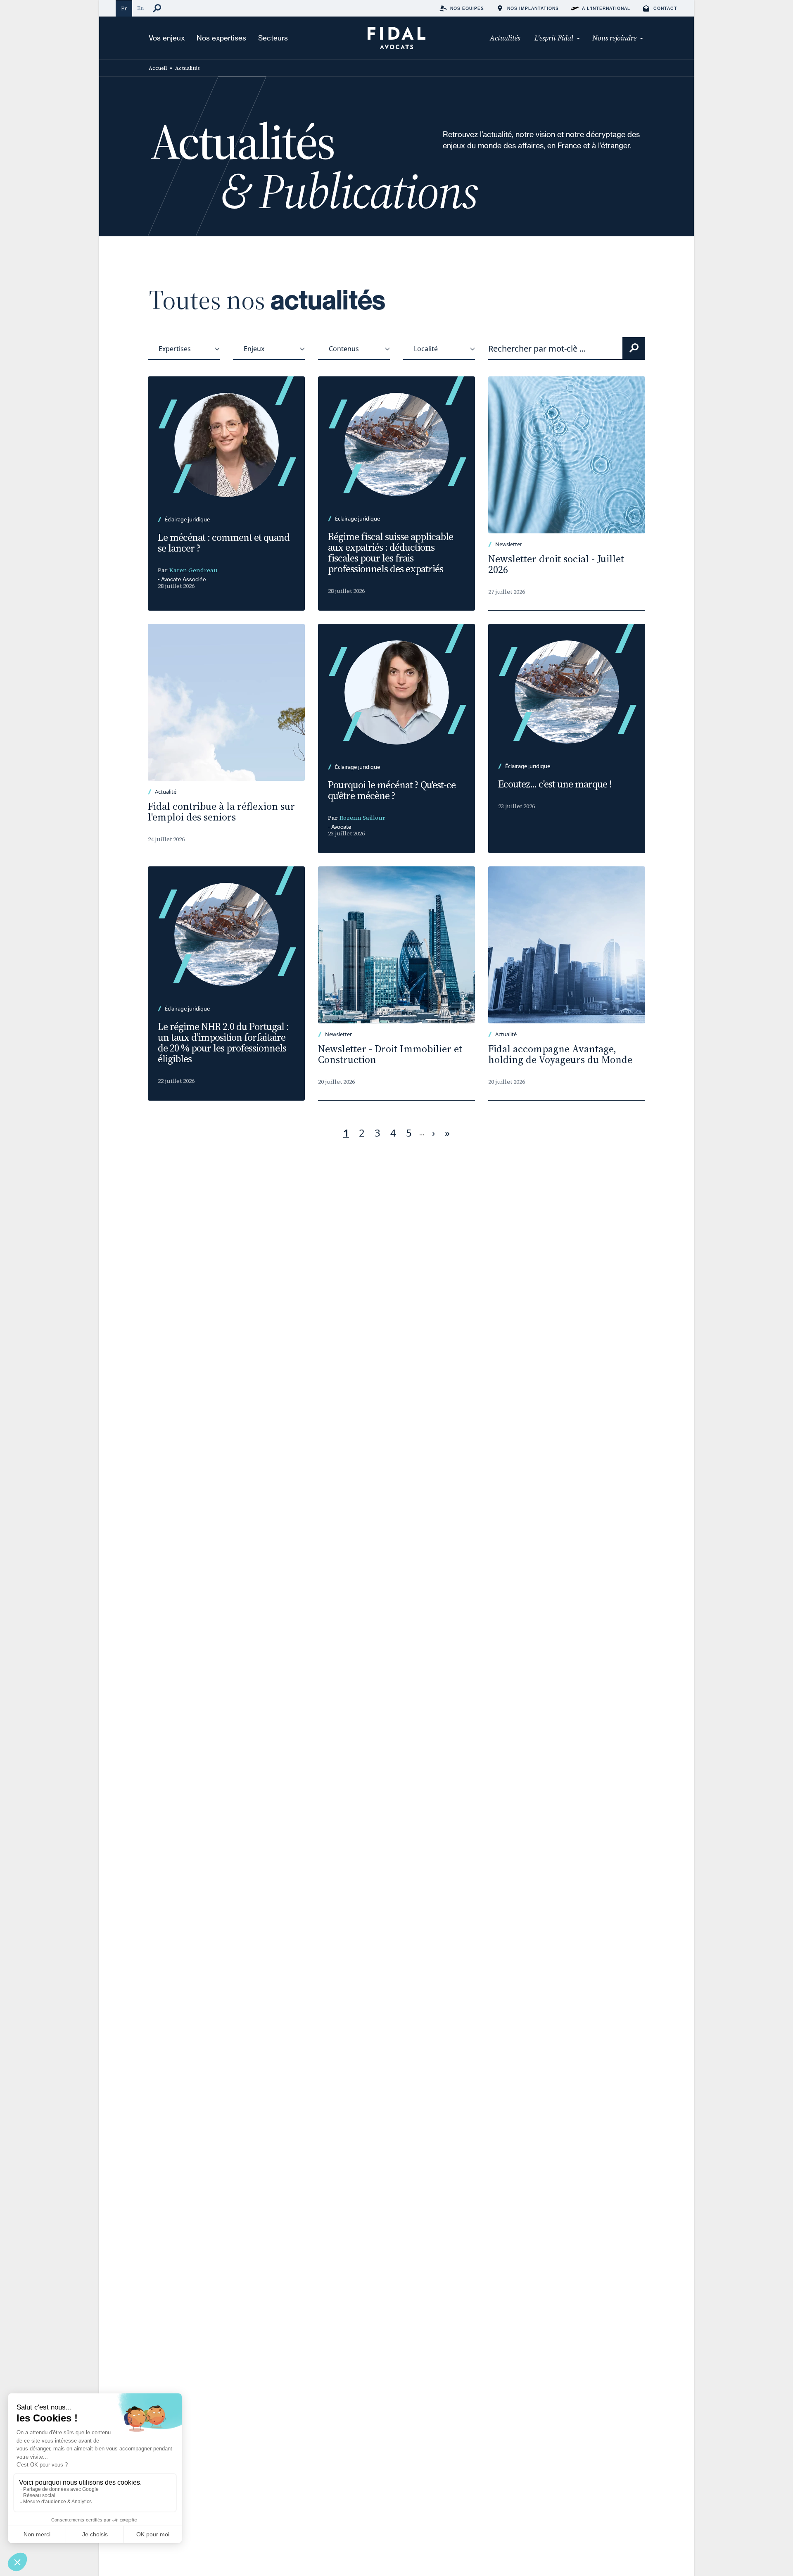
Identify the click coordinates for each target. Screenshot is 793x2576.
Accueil (158, 68)
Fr (124, 8)
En (140, 8)
